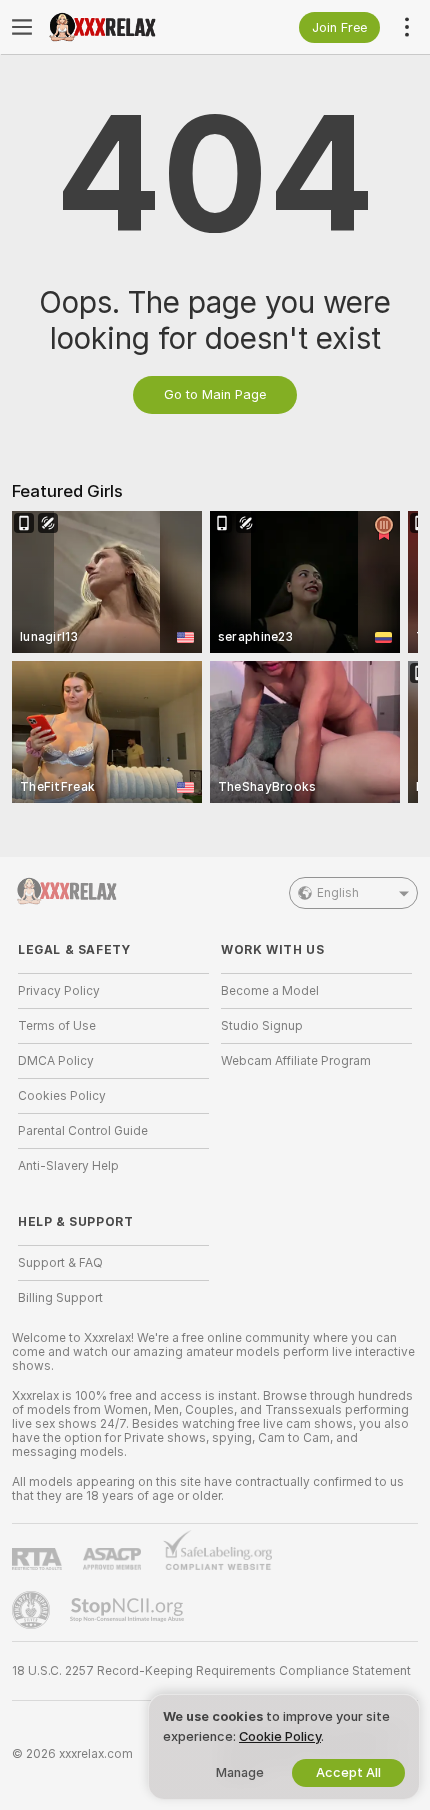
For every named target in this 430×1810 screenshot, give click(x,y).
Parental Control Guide (83, 1131)
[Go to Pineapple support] (33, 1610)
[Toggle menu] (22, 27)
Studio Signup (262, 1026)
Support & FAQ (60, 1263)
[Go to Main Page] (129, 27)
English (338, 893)
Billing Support (60, 1298)
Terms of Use (57, 1026)
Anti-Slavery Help (68, 1166)
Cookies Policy (62, 1096)
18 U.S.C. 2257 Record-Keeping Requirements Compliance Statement (211, 1671)
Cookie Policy (280, 1736)
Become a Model (270, 991)
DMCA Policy (56, 1061)
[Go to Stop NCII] (129, 1610)
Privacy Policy (59, 991)
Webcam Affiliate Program (296, 1061)
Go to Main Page (215, 394)
